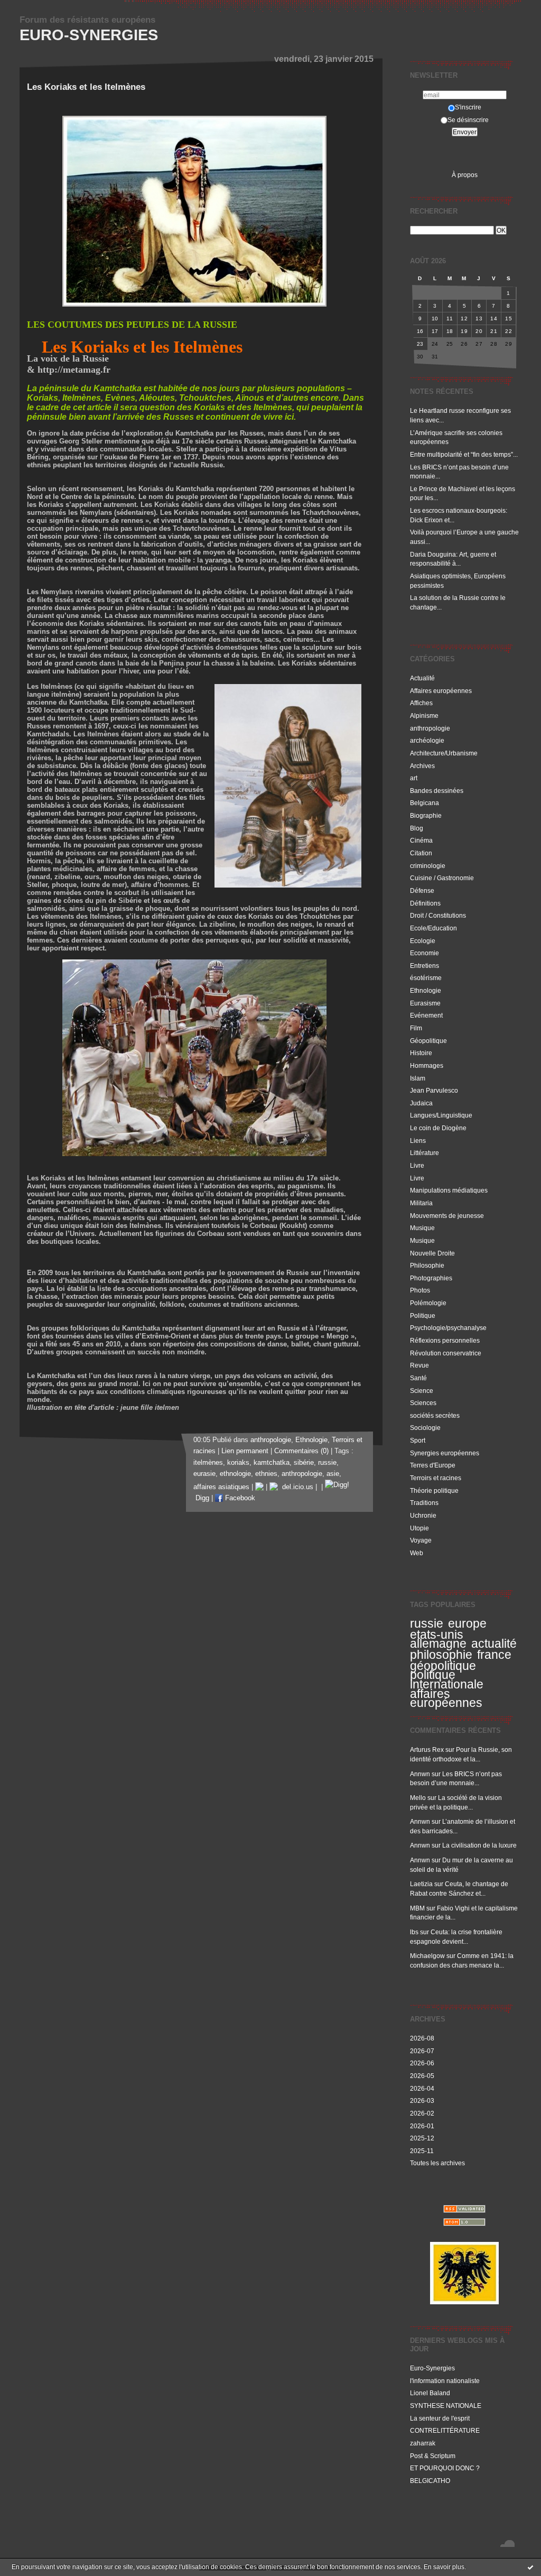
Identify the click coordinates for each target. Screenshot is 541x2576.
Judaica (421, 1103)
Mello (418, 1798)
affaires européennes (446, 1698)
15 (509, 318)
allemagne (438, 1644)
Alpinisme (424, 715)
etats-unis (437, 1635)
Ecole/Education (433, 928)
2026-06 (422, 2063)
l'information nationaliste (445, 2381)
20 (479, 331)
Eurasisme (425, 1003)
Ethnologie (426, 990)
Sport (418, 1440)
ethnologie (235, 1474)
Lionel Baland (430, 2393)
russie (427, 1623)
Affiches (421, 703)
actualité (494, 1644)
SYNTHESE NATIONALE (446, 2406)
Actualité (422, 678)
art (414, 778)
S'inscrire (468, 107)
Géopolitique (428, 1041)
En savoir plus (444, 2567)
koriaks (238, 1463)
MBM (417, 1908)
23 (420, 344)
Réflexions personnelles (445, 1340)
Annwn (420, 1774)
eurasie (204, 1474)
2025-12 (422, 2138)
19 (464, 331)
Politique (423, 1315)
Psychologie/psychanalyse (448, 1328)
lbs (414, 1932)
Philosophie (427, 1265)
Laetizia (421, 1884)
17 (435, 331)
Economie (425, 953)
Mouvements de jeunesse (447, 1216)
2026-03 (422, 2100)
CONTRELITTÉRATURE (445, 2430)
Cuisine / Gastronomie (442, 878)
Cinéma (421, 840)
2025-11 (422, 2151)
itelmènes (208, 1463)
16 (420, 331)
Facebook (239, 1498)
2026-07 (422, 2051)
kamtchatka (272, 1463)
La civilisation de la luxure (479, 1845)
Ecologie (423, 941)
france (494, 1655)
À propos (465, 175)
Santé (418, 1378)
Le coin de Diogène (438, 1128)
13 (479, 318)
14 (494, 318)
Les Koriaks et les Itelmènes (86, 87)
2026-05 (422, 2076)
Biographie (426, 815)
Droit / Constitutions (438, 915)
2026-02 (422, 2113)
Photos (420, 1290)
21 (494, 331)
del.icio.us (296, 1487)
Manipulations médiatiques (449, 1190)
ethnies (266, 1474)
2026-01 (422, 2126)
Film (416, 1028)
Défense (422, 890)
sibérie (304, 1463)
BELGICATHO (430, 2481)
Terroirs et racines (436, 1478)
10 (435, 318)
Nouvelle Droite (432, 1253)
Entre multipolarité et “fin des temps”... (464, 454)
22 (509, 331)
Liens (418, 1141)
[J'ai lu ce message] (530, 2567)
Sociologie (425, 1428)
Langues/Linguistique (441, 1115)
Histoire (421, 1053)
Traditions (424, 1503)
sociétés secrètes (435, 1415)
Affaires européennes (441, 691)
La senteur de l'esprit (440, 2418)
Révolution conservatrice (446, 1353)
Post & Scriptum (433, 2456)
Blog (417, 828)
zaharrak (423, 2443)
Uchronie (423, 1515)
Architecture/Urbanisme (444, 753)
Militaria (421, 1203)
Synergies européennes (445, 1453)
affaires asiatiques (221, 1487)
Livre (417, 1165)
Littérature (425, 1153)
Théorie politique (434, 1490)
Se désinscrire (468, 120)
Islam (418, 1078)
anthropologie (430, 728)
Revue (419, 1365)
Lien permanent (245, 1451)
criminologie (428, 866)
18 (450, 331)
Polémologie (428, 1303)
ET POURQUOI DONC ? (445, 2468)
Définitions (425, 903)
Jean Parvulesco (434, 1090)
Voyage (421, 1540)
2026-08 (422, 2038)
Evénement (426, 1015)
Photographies (431, 1278)
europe (467, 1623)
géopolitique (443, 1666)
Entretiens (425, 966)
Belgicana (425, 803)
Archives (422, 766)
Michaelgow (427, 1956)
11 (450, 318)
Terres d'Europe (433, 1465)
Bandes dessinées (437, 791)
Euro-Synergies (89, 35)
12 (464, 318)
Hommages (427, 1065)
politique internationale (447, 1679)
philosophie (441, 1655)
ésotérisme (426, 978)
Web (417, 1553)
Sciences (423, 1403)
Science (422, 1391)
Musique (422, 1228)
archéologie (427, 740)
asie (333, 1474)
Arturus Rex (427, 1749)
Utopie (419, 1528)
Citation (421, 853)
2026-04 (422, 2088)
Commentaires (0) (301, 1451)
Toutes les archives (437, 2163)
